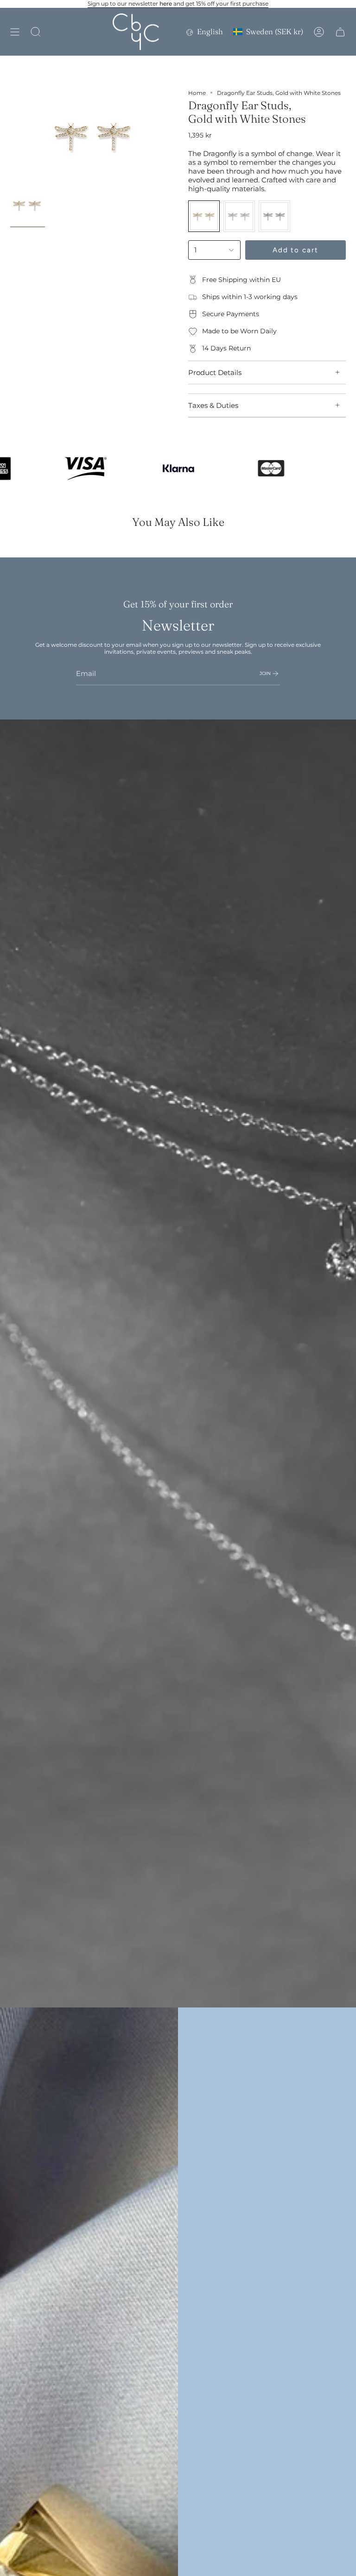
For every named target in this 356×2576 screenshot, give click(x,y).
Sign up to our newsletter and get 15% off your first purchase (178, 3)
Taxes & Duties (213, 405)
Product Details (215, 372)
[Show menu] (15, 32)
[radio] (204, 216)
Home (197, 93)
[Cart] (340, 32)
